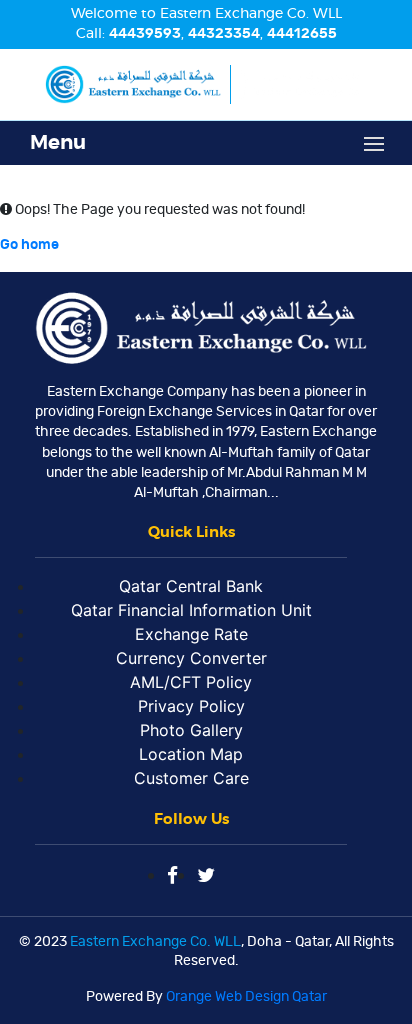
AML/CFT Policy (191, 682)
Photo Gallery (191, 730)
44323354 (224, 34)
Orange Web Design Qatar (246, 997)
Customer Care (191, 778)
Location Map (191, 754)
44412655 (302, 34)
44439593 (145, 34)
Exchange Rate (191, 634)
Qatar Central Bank (191, 586)
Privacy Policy (191, 706)
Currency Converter (191, 658)
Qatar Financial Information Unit (191, 610)
